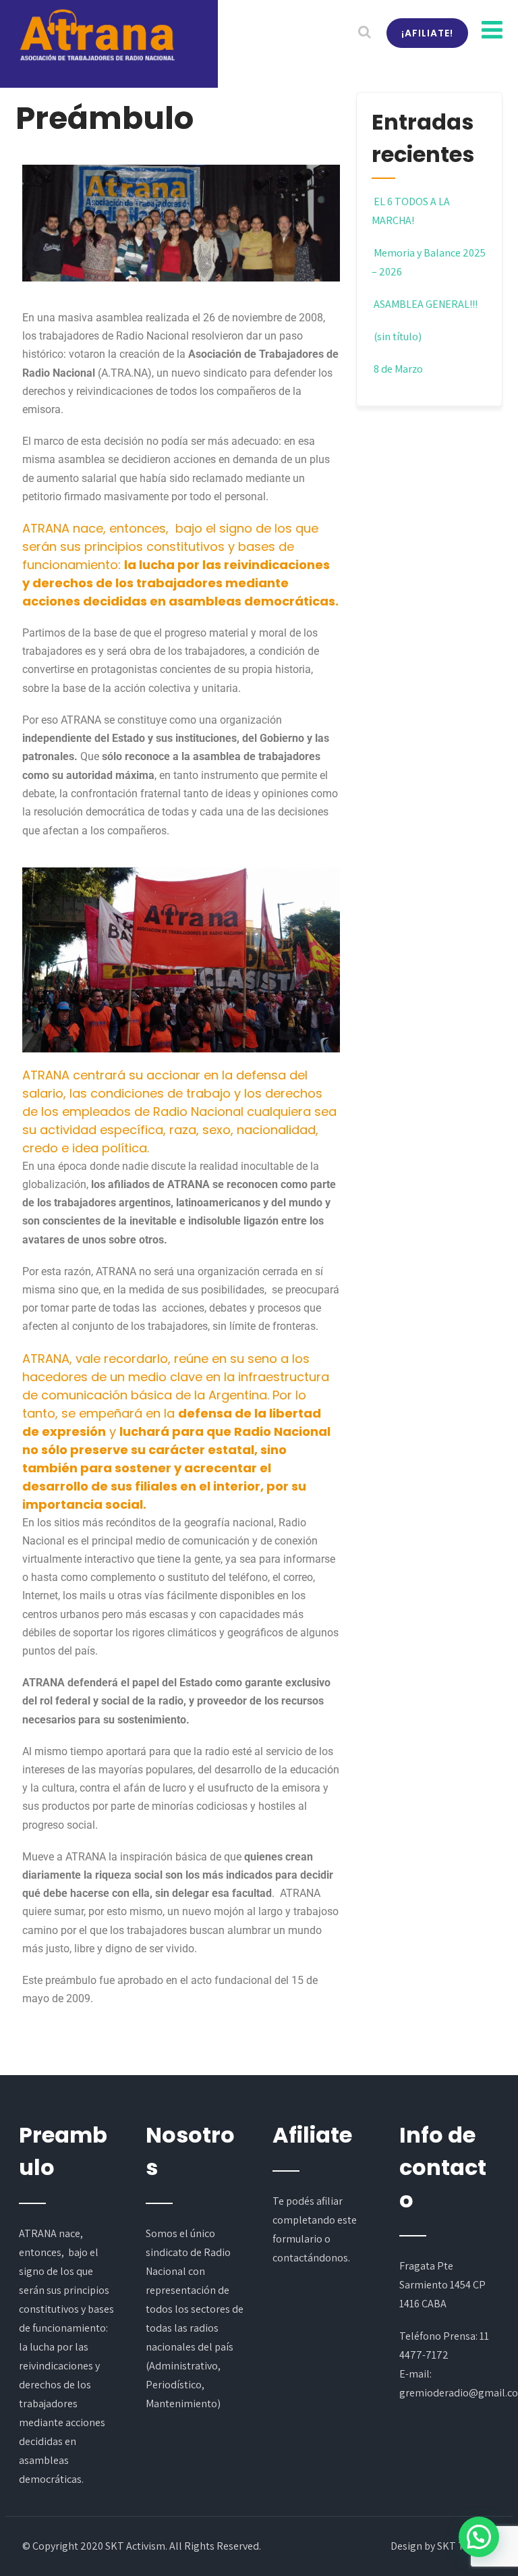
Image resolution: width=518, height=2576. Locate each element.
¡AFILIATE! (427, 33)
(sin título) (398, 337)
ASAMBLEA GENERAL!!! (426, 304)
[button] (479, 2537)
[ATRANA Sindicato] (96, 36)
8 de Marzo (398, 369)
